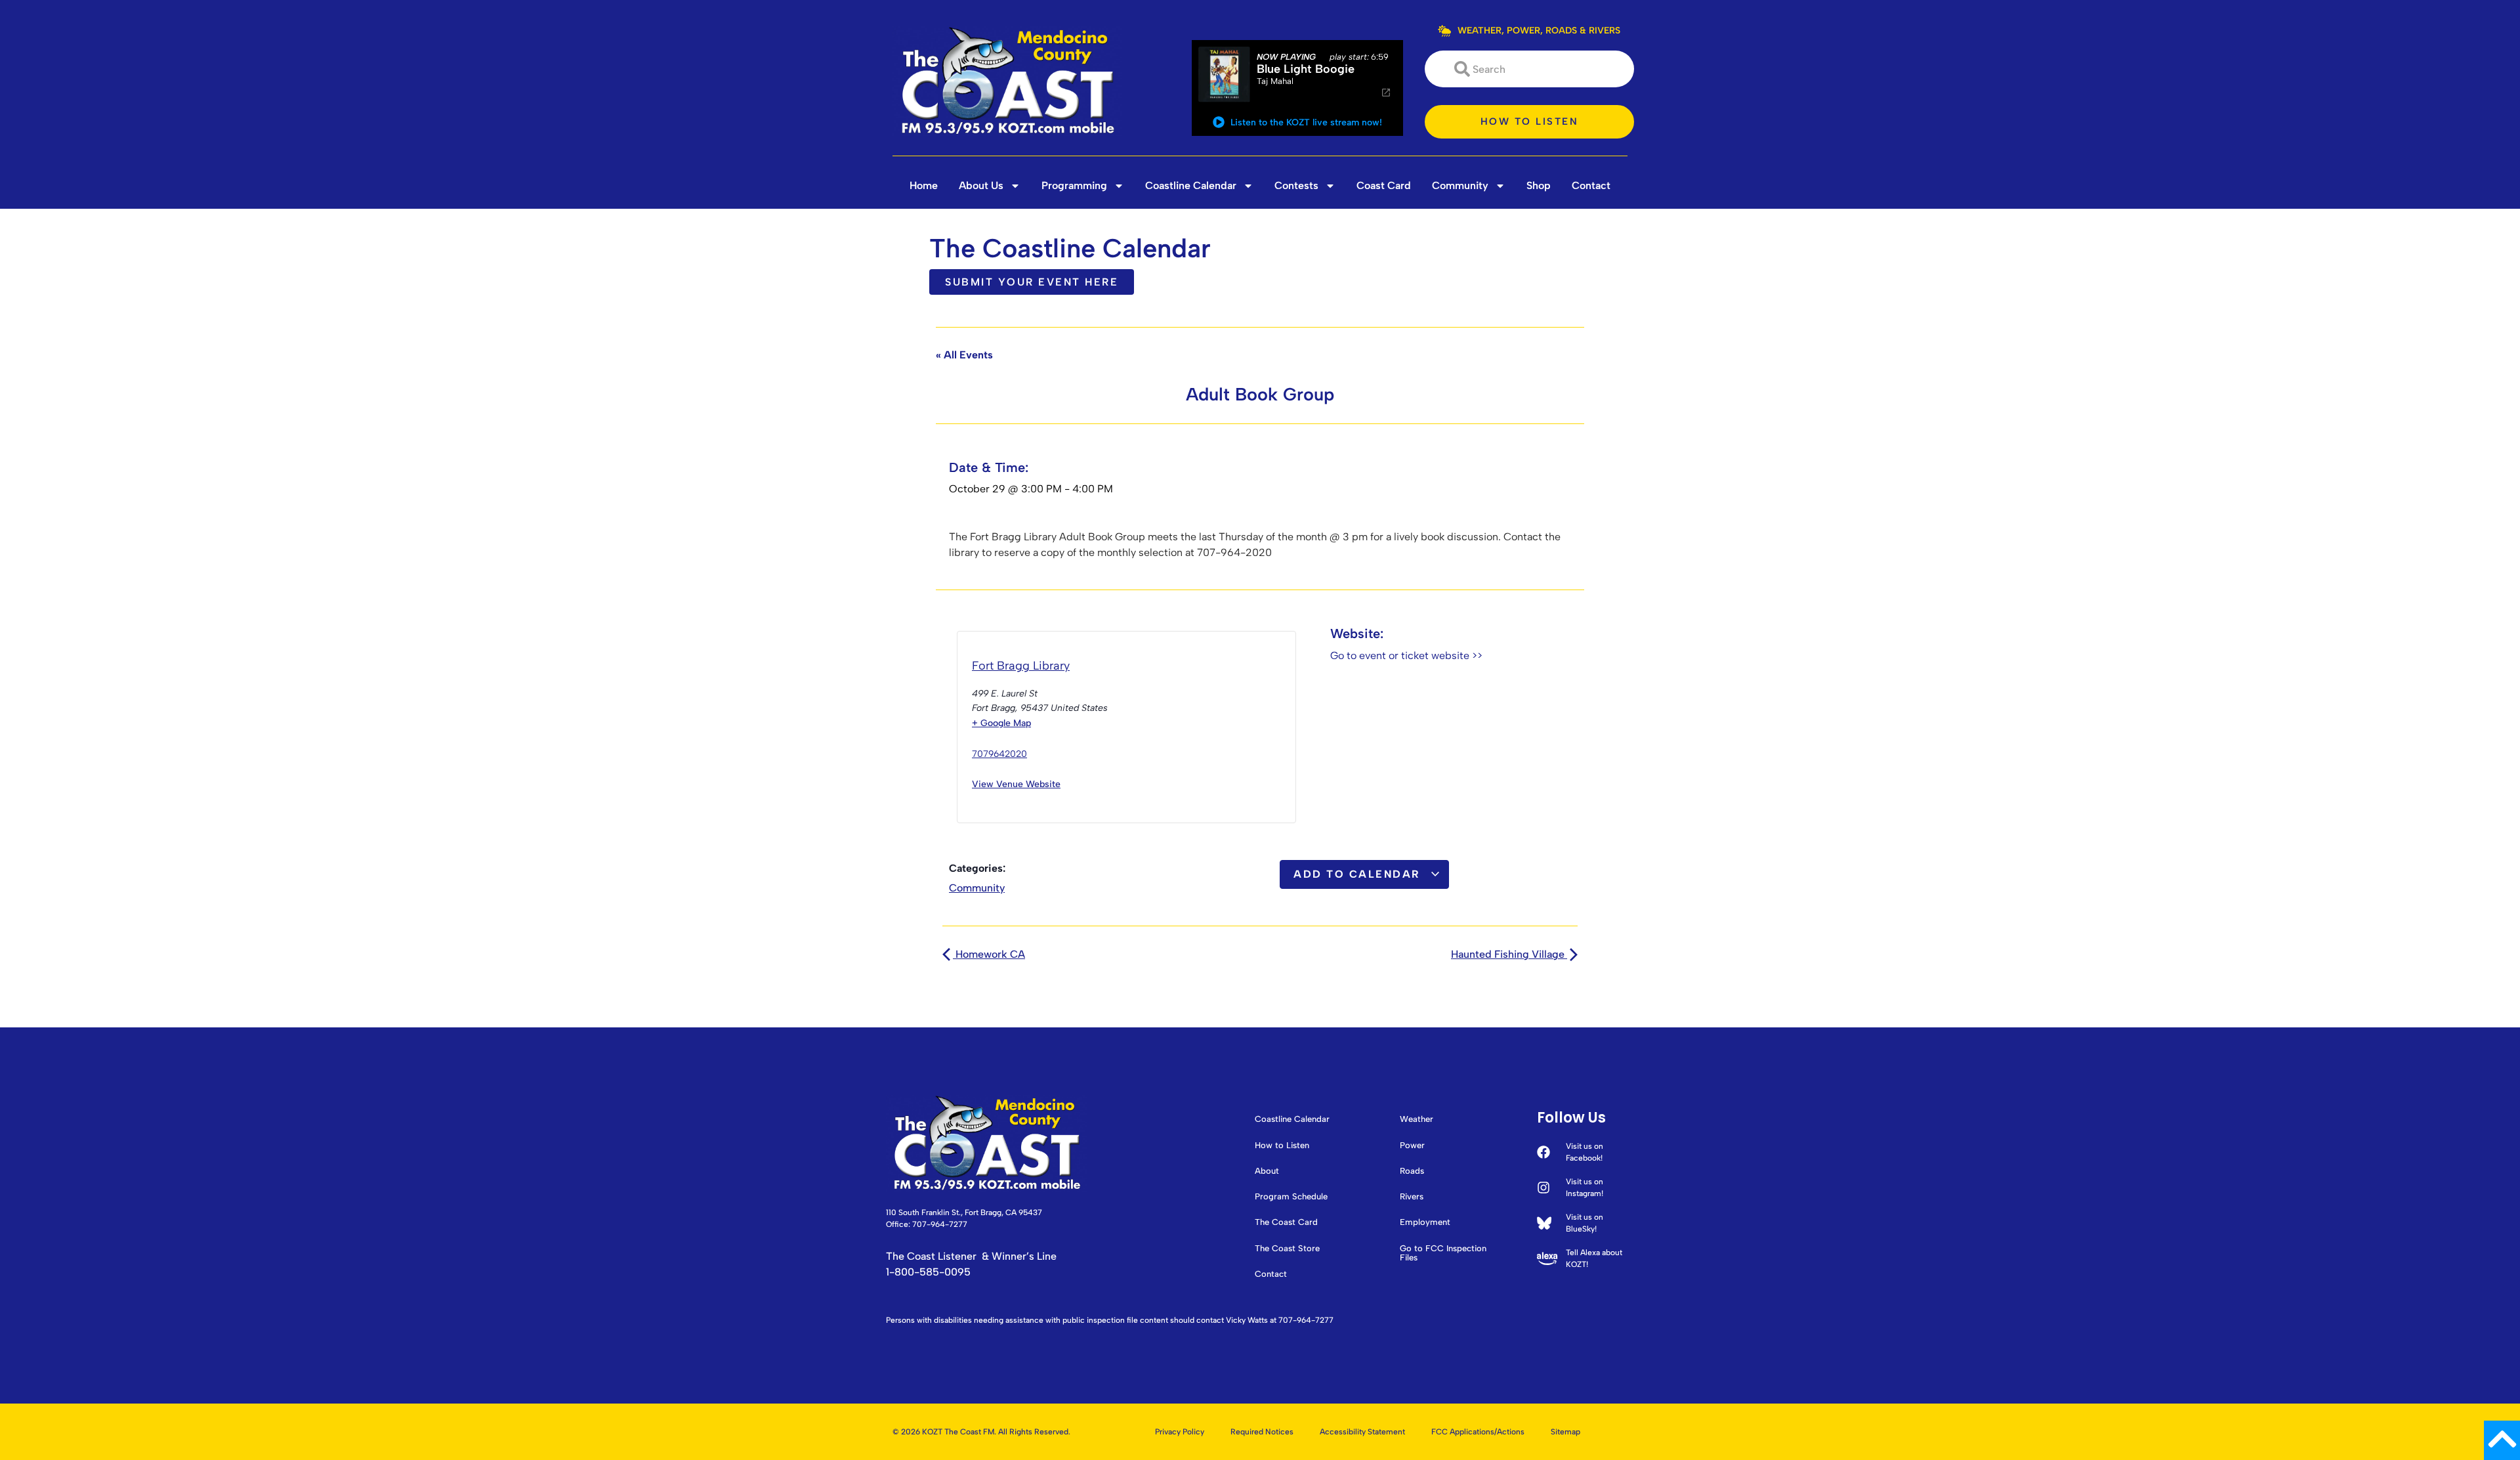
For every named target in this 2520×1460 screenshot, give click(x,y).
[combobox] (1529, 69)
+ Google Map (1001, 723)
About (1267, 1171)
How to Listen (1282, 1146)
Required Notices (1262, 1432)
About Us (981, 185)
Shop (1539, 185)
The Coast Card (1286, 1222)
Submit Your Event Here (1032, 282)
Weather (1417, 1119)
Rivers (1412, 1197)
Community (1460, 185)
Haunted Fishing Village (1509, 954)
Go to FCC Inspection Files (1443, 1253)
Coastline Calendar (1191, 185)
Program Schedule (1291, 1197)
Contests (1296, 185)
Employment (1425, 1222)
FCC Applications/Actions (1478, 1432)
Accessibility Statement (1362, 1432)
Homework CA (989, 954)
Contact (1591, 185)
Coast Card (1384, 185)
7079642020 (999, 754)
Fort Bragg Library (1021, 666)
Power (1412, 1146)
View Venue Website (1016, 784)
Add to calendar (1359, 874)
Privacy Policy (1180, 1432)
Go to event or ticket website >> (1406, 655)
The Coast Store (1287, 1249)
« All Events (964, 355)
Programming (1074, 185)
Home (924, 185)
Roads (1412, 1171)
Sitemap (1565, 1432)
